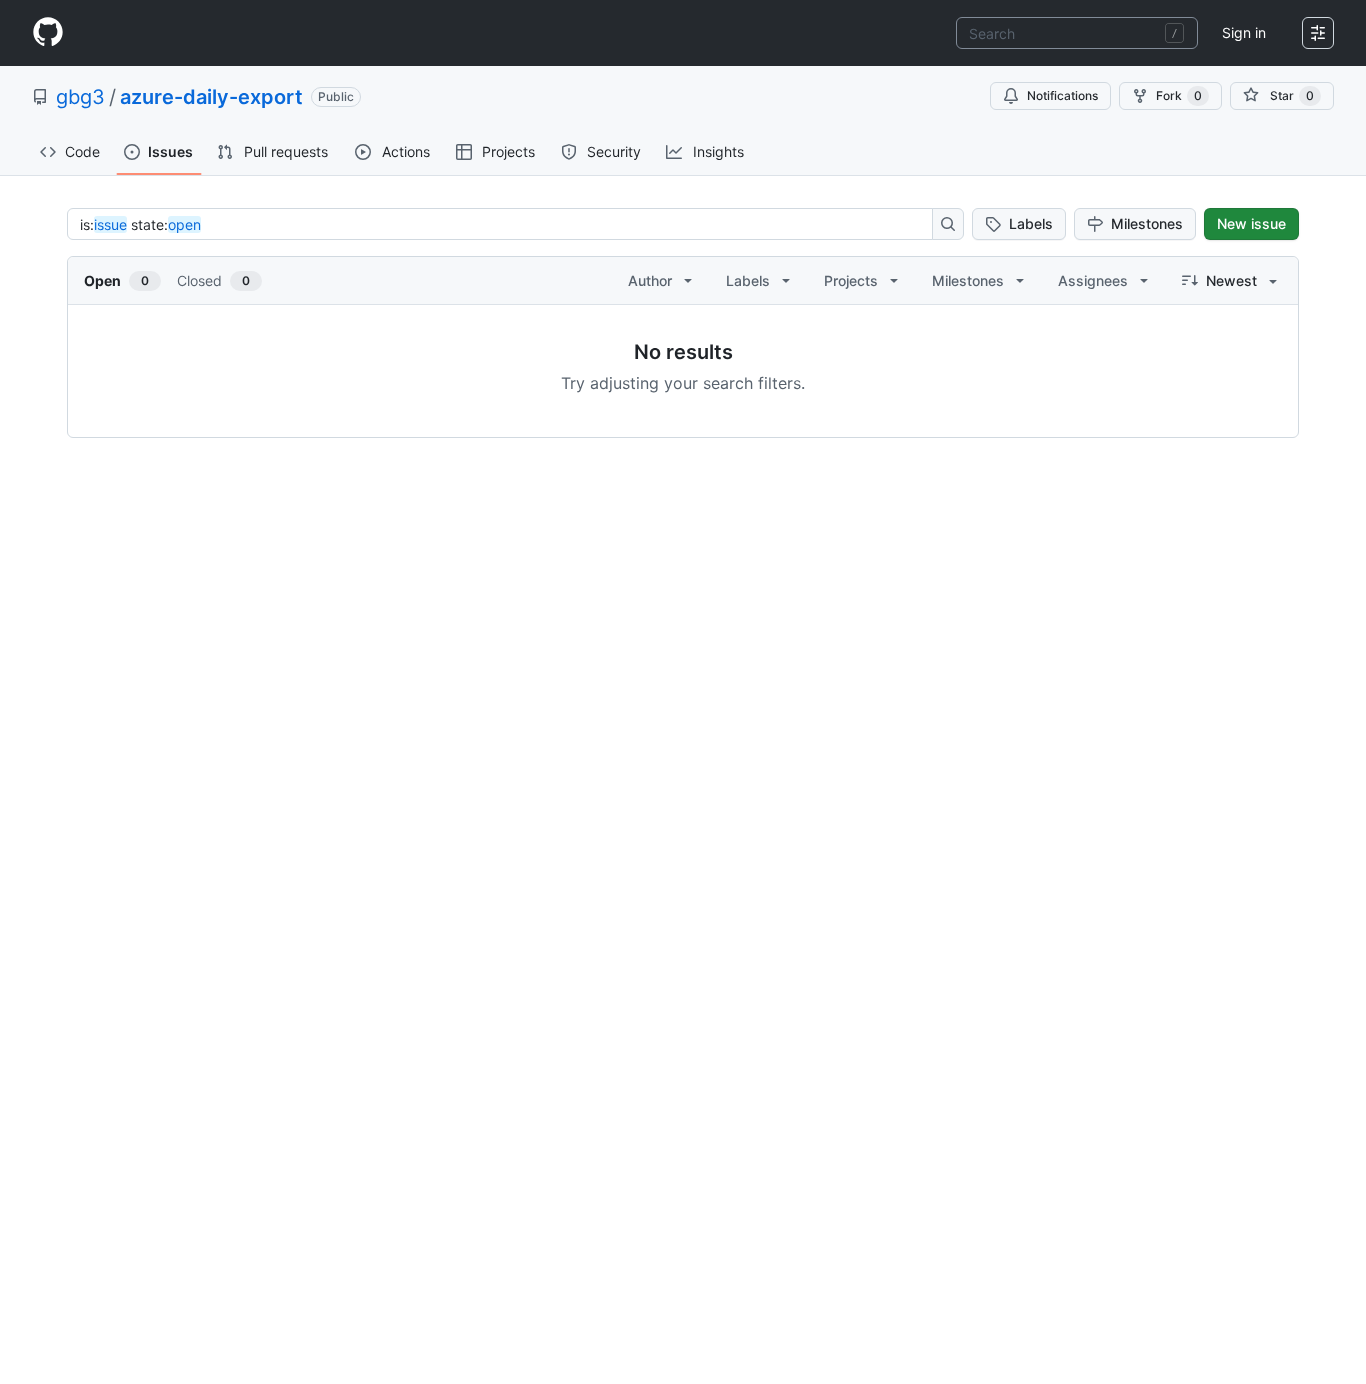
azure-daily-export (211, 97)
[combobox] (1077, 33)
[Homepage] (48, 33)
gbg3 (80, 97)
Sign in (1244, 32)
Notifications (1062, 95)
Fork (1179, 95)
